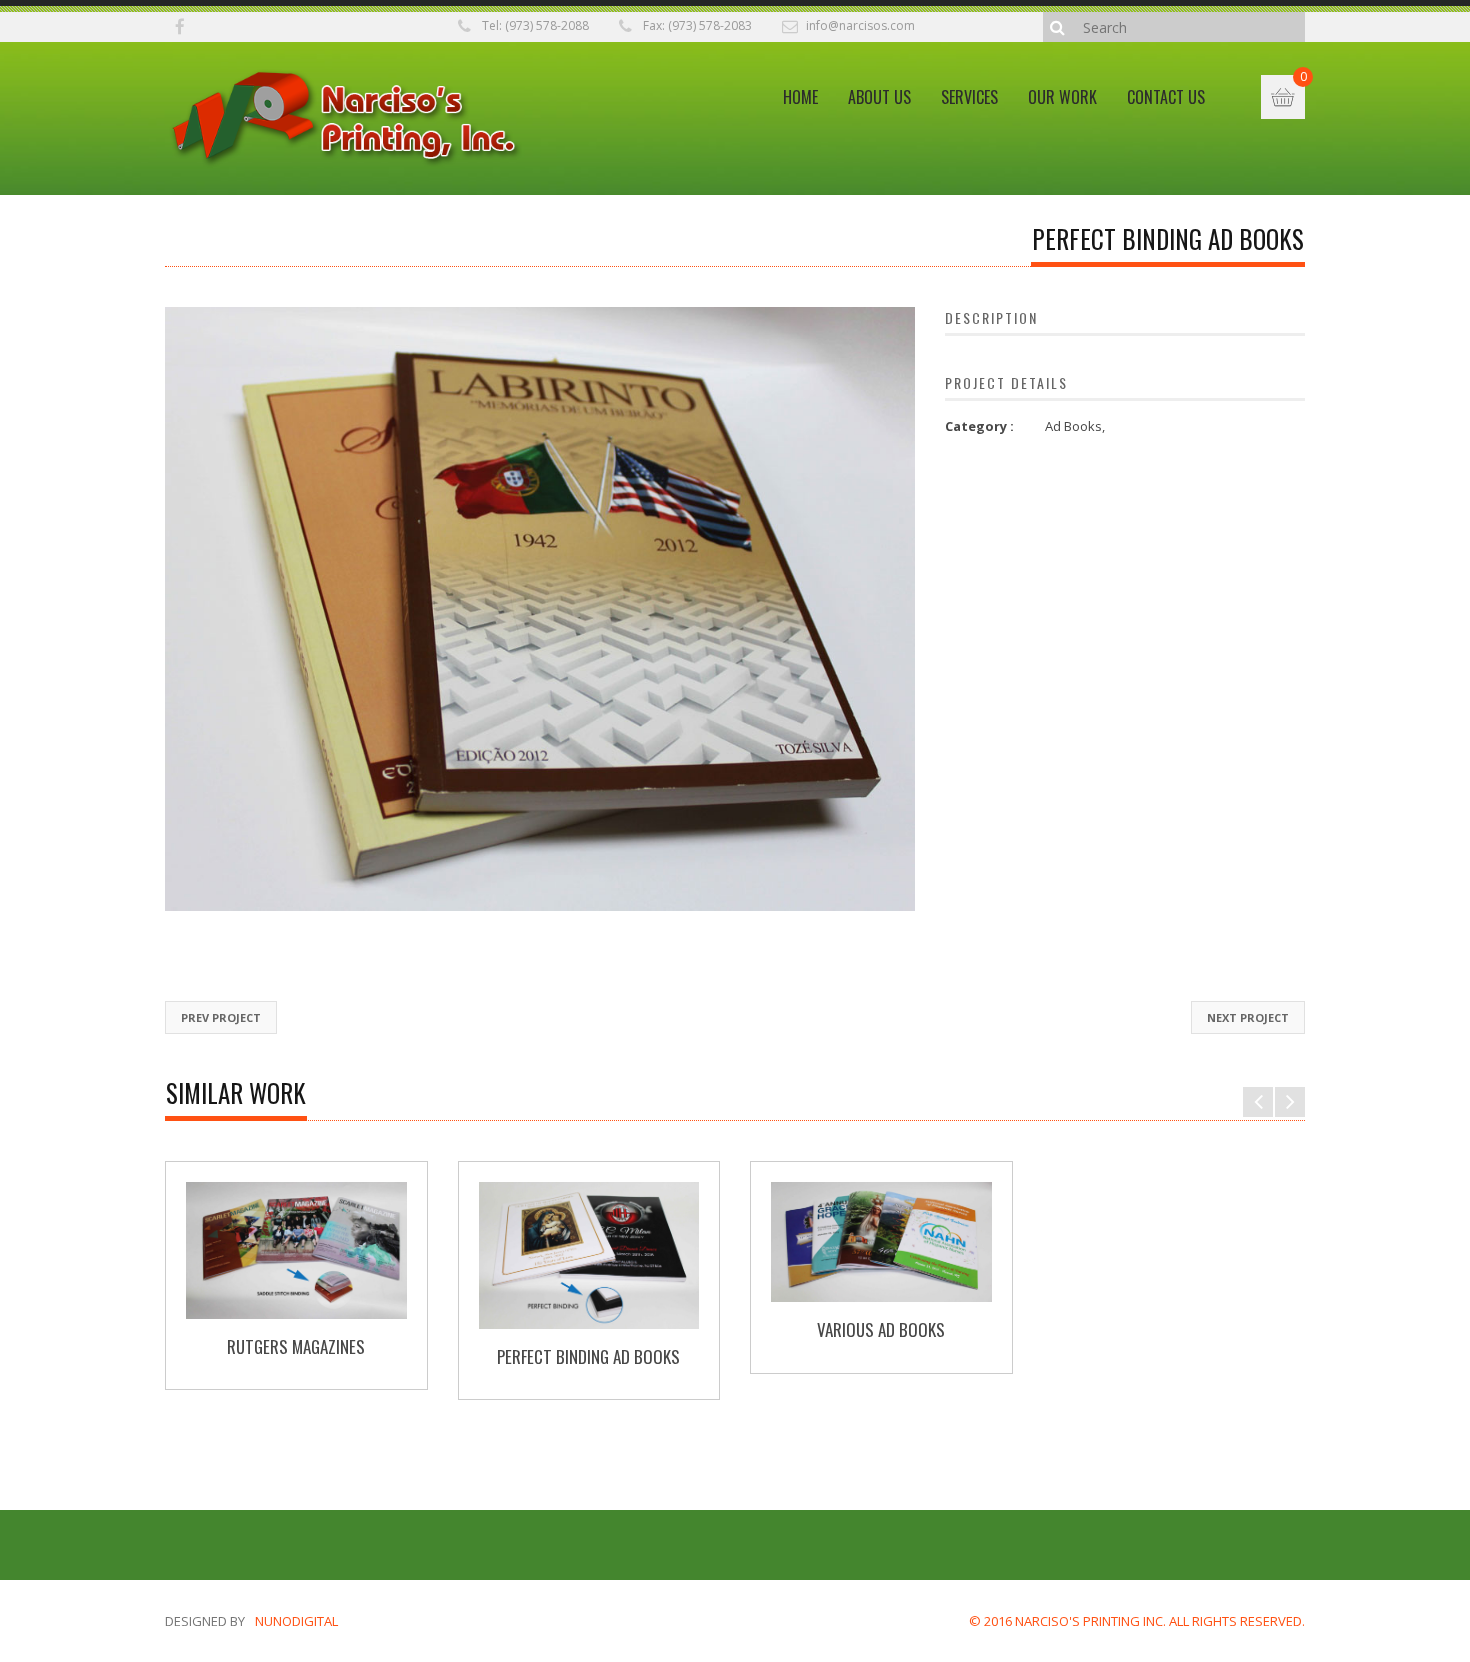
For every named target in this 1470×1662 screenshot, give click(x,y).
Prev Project (221, 1017)
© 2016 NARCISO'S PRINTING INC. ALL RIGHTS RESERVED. (1137, 1621)
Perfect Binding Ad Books (588, 1356)
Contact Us (1166, 97)
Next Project (1248, 1017)
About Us (879, 97)
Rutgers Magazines (296, 1346)
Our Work (1062, 97)
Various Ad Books (881, 1329)
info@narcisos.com (860, 25)
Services (969, 97)
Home (800, 97)
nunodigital (296, 1621)
